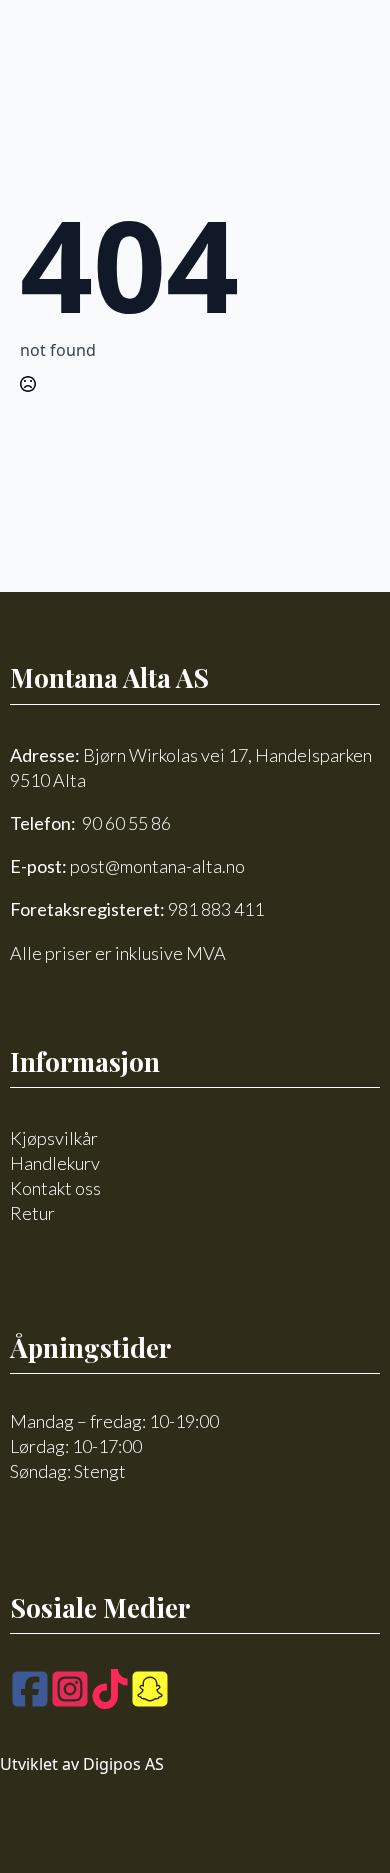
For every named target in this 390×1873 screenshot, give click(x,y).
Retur (32, 1213)
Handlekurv (55, 1163)
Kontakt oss (55, 1188)
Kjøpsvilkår (54, 1138)
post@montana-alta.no (157, 866)
